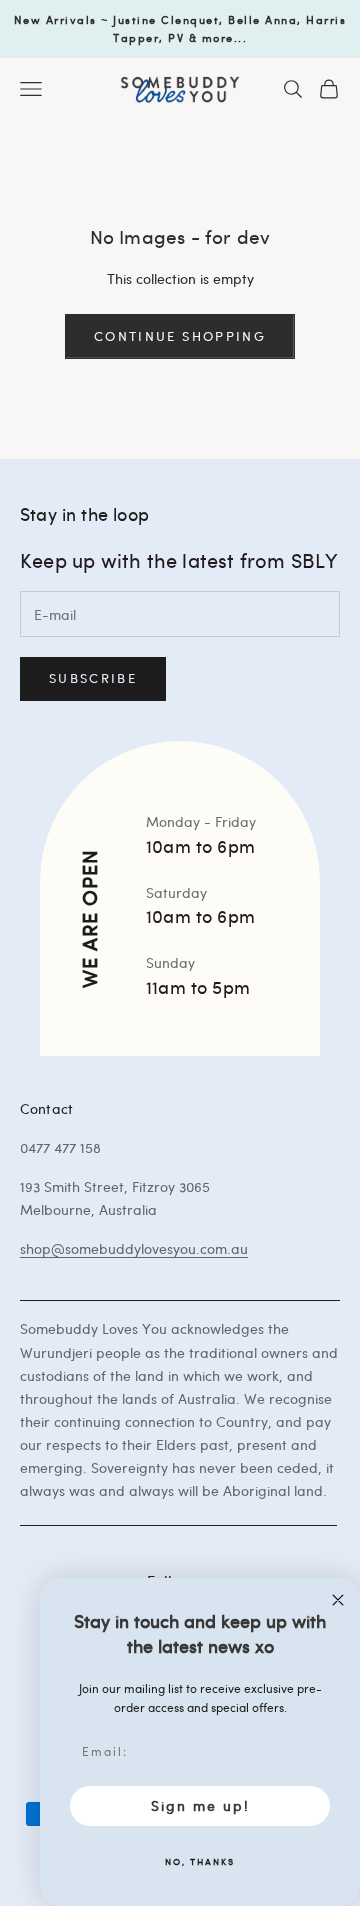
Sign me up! (200, 1805)
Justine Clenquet (166, 19)
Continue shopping (180, 336)
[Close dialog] (338, 1600)
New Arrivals (55, 19)
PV (176, 37)
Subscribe (93, 678)
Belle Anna (262, 19)
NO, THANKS (200, 1861)
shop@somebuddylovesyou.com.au (134, 1248)
